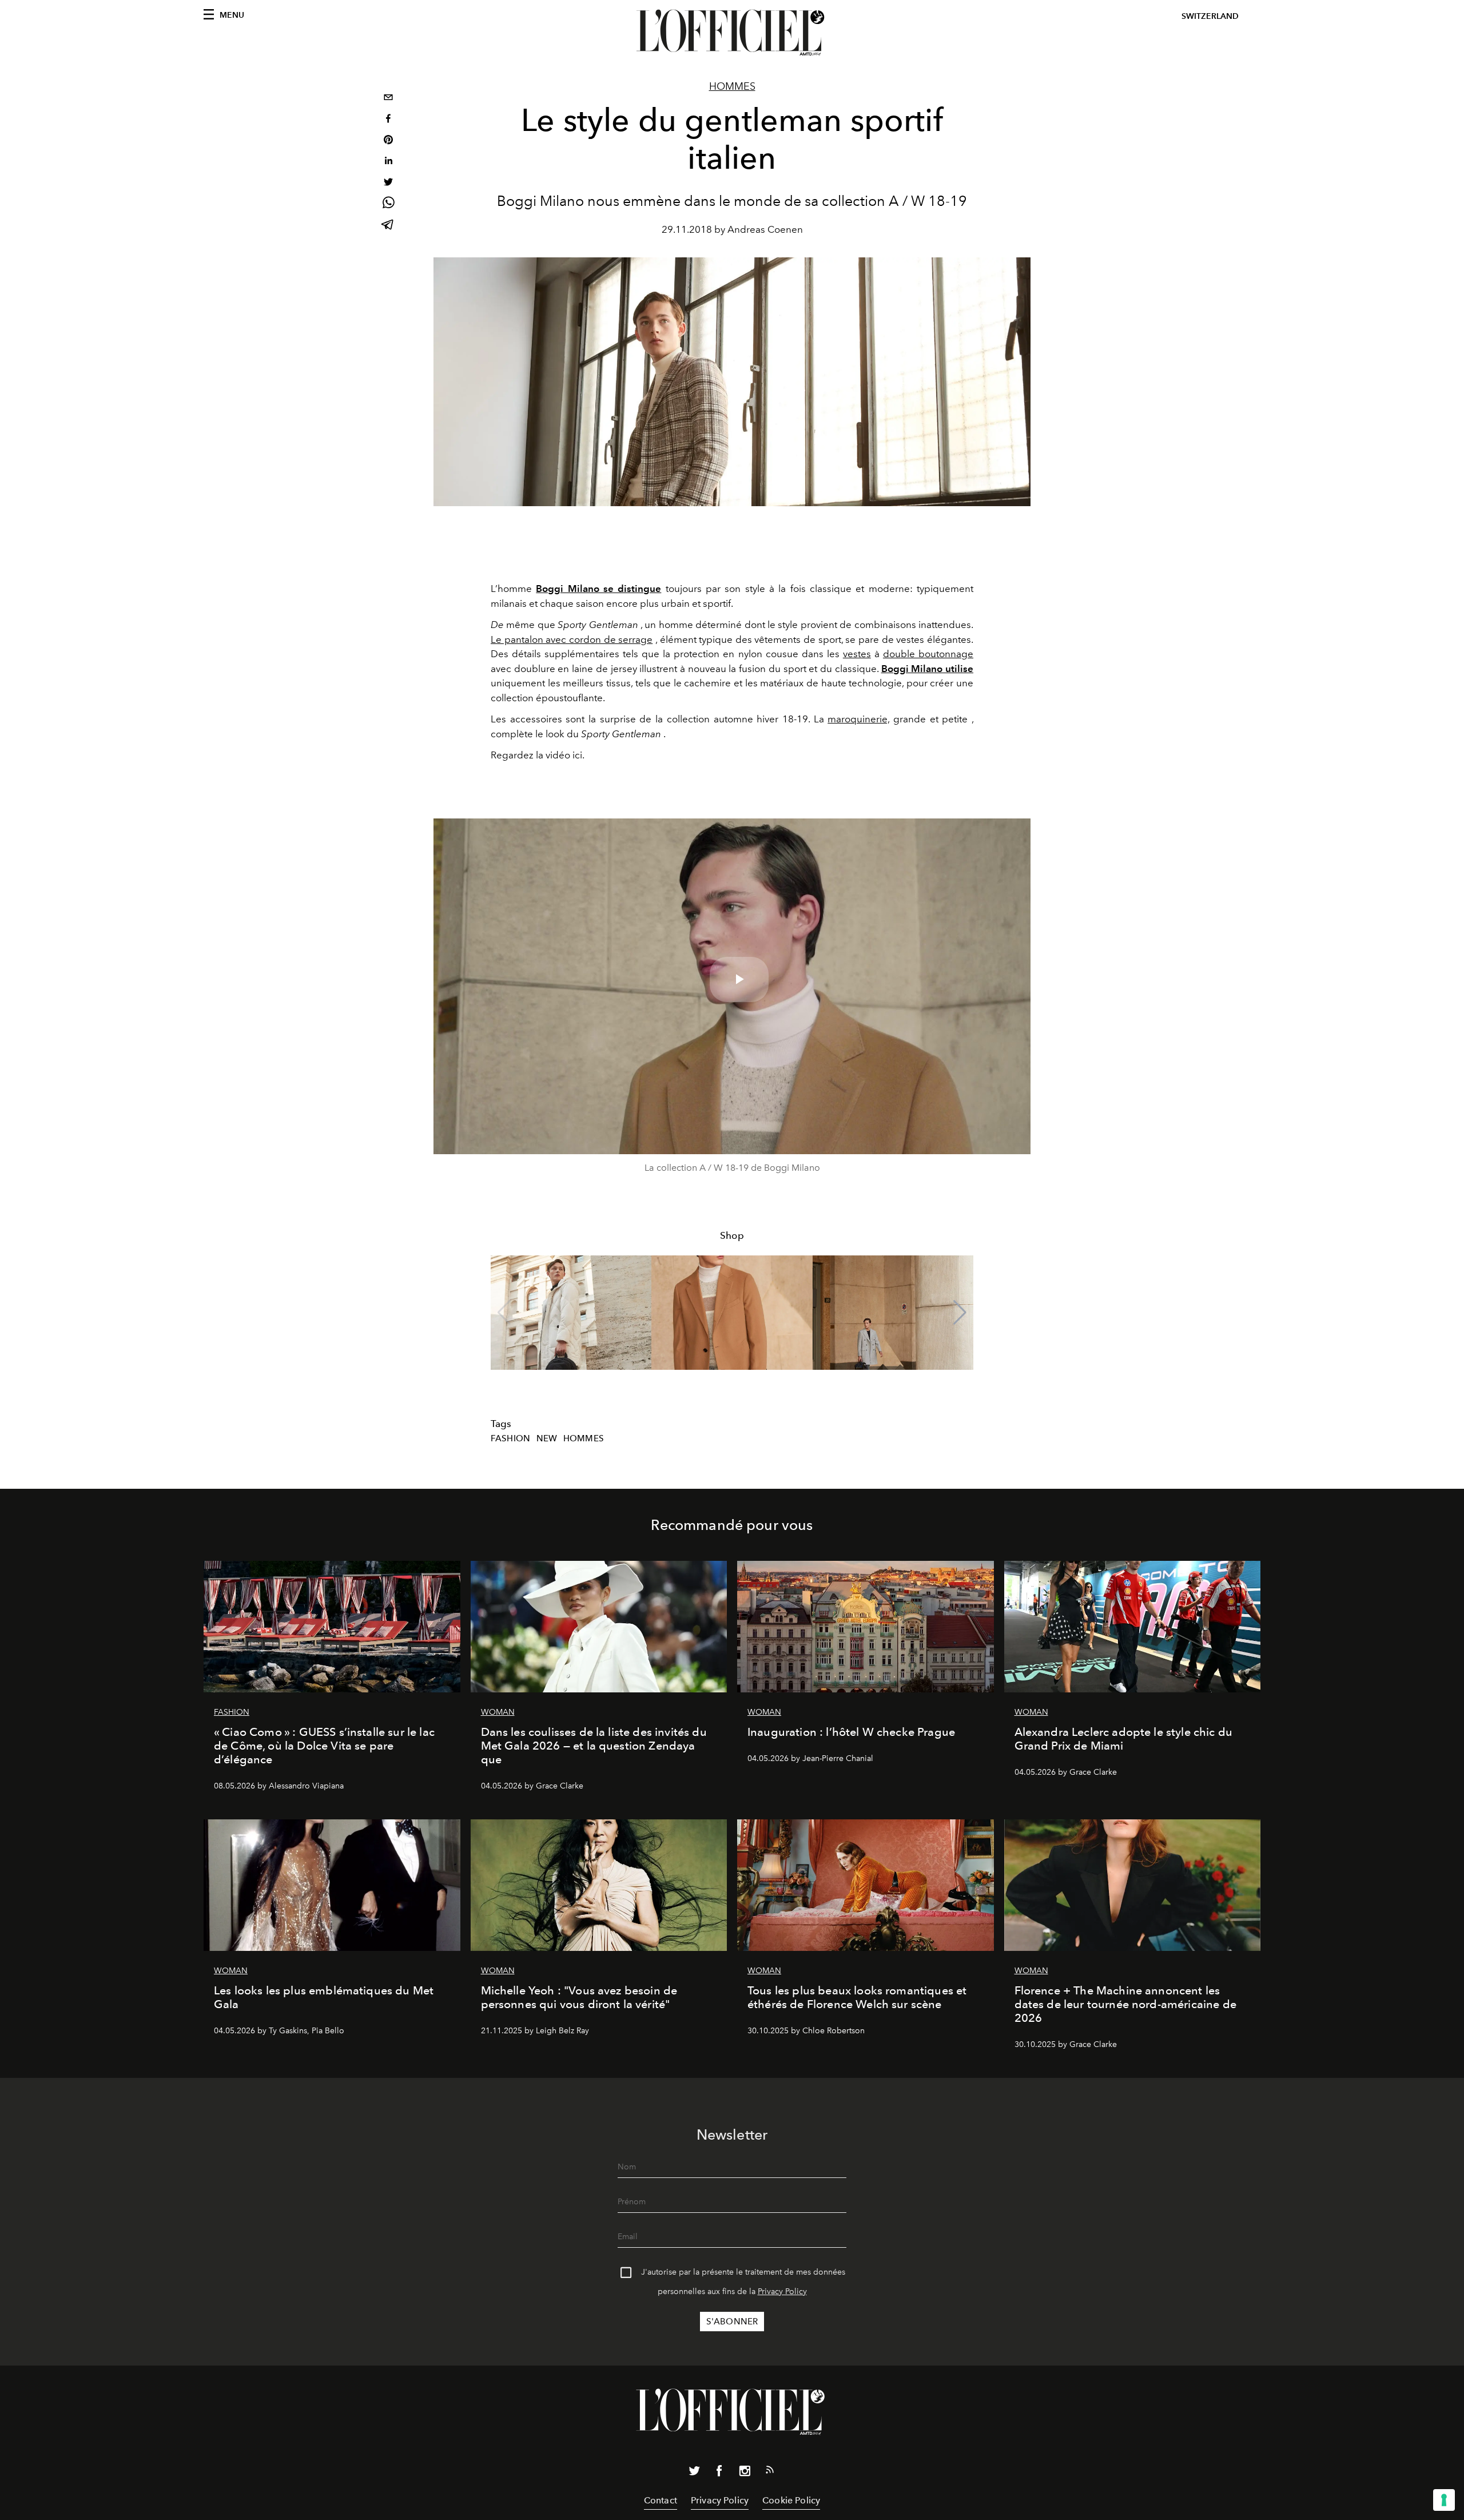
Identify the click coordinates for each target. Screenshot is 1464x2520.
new (547, 1438)
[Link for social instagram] (745, 2473)
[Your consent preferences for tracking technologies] (1444, 2500)
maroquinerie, (858, 719)
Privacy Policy (782, 2292)
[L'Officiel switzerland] (732, 33)
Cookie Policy (791, 2500)
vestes (857, 654)
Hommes (732, 86)
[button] (960, 1313)
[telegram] (388, 226)
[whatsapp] (388, 204)
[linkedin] (388, 162)
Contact (661, 2500)
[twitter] (388, 183)
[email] (388, 99)
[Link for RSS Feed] (770, 2472)
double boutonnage (928, 654)
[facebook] (388, 120)
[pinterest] (388, 141)
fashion (510, 1438)
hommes (584, 1438)
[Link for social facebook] (719, 2473)
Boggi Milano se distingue (598, 589)
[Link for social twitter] (694, 2473)
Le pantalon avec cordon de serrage (572, 639)
